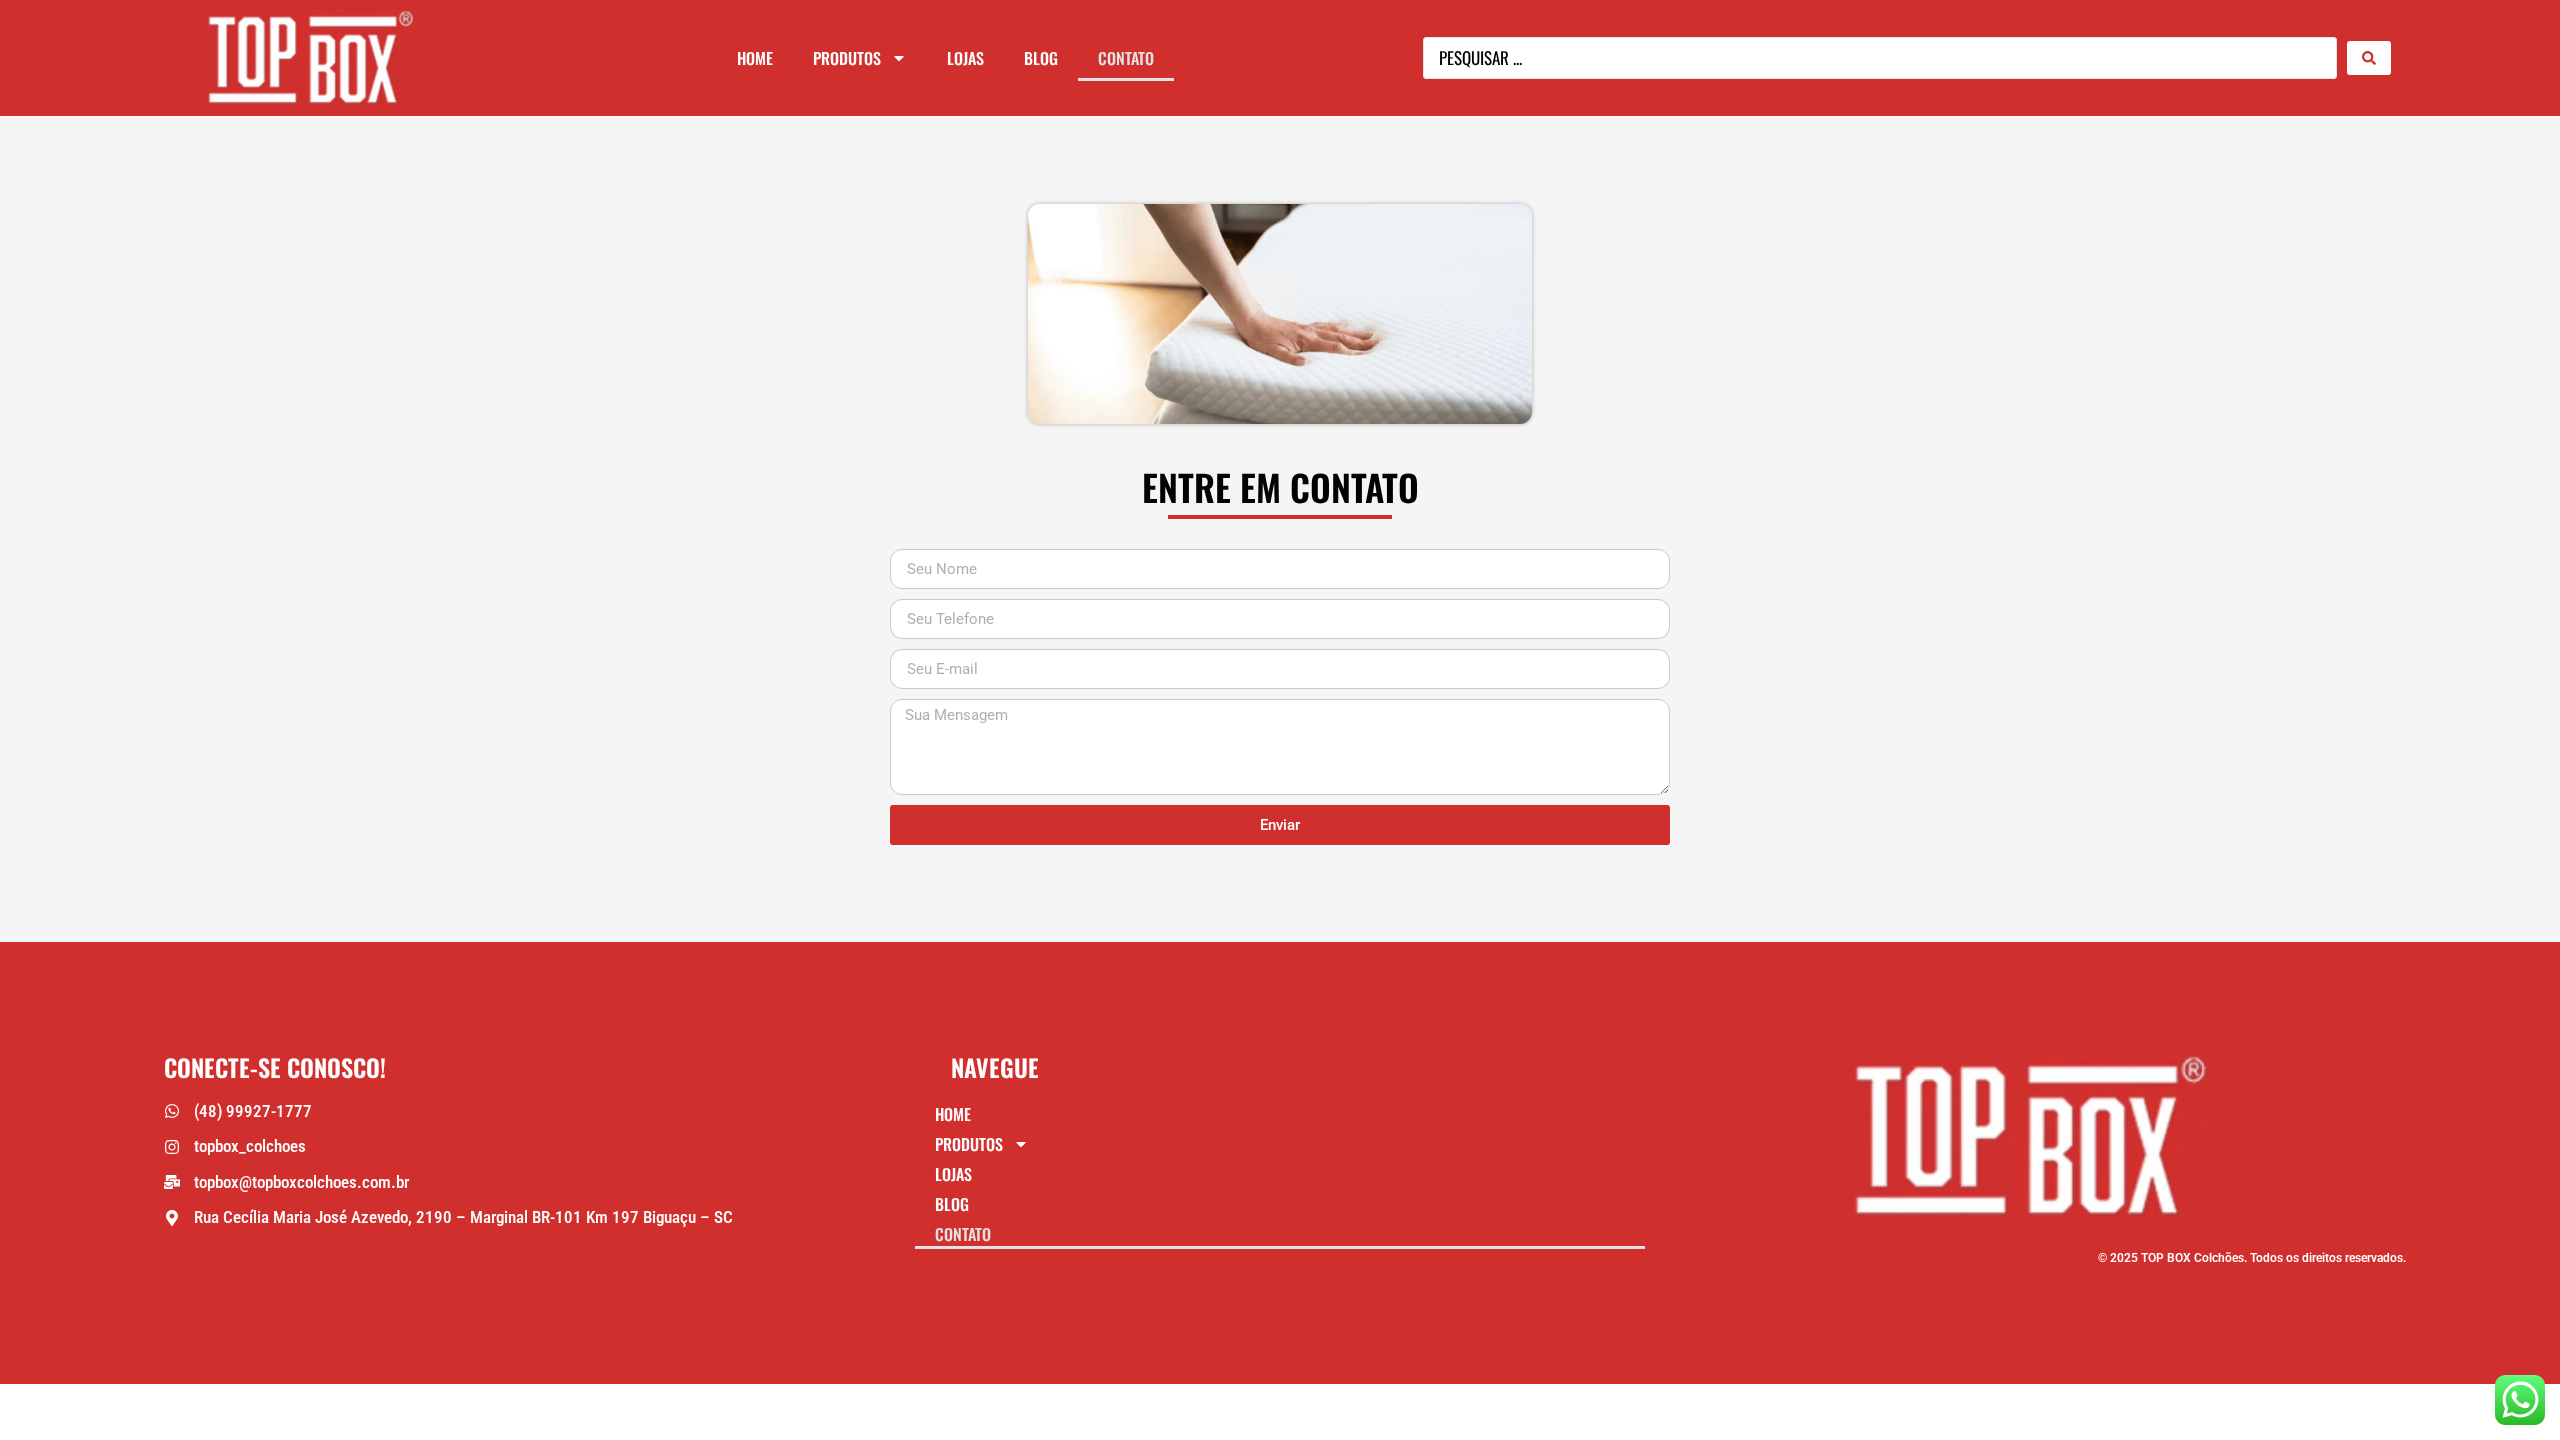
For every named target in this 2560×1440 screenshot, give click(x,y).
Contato (1126, 58)
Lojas (965, 58)
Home (755, 58)
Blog (1041, 58)
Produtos (847, 58)
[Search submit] (2369, 58)
